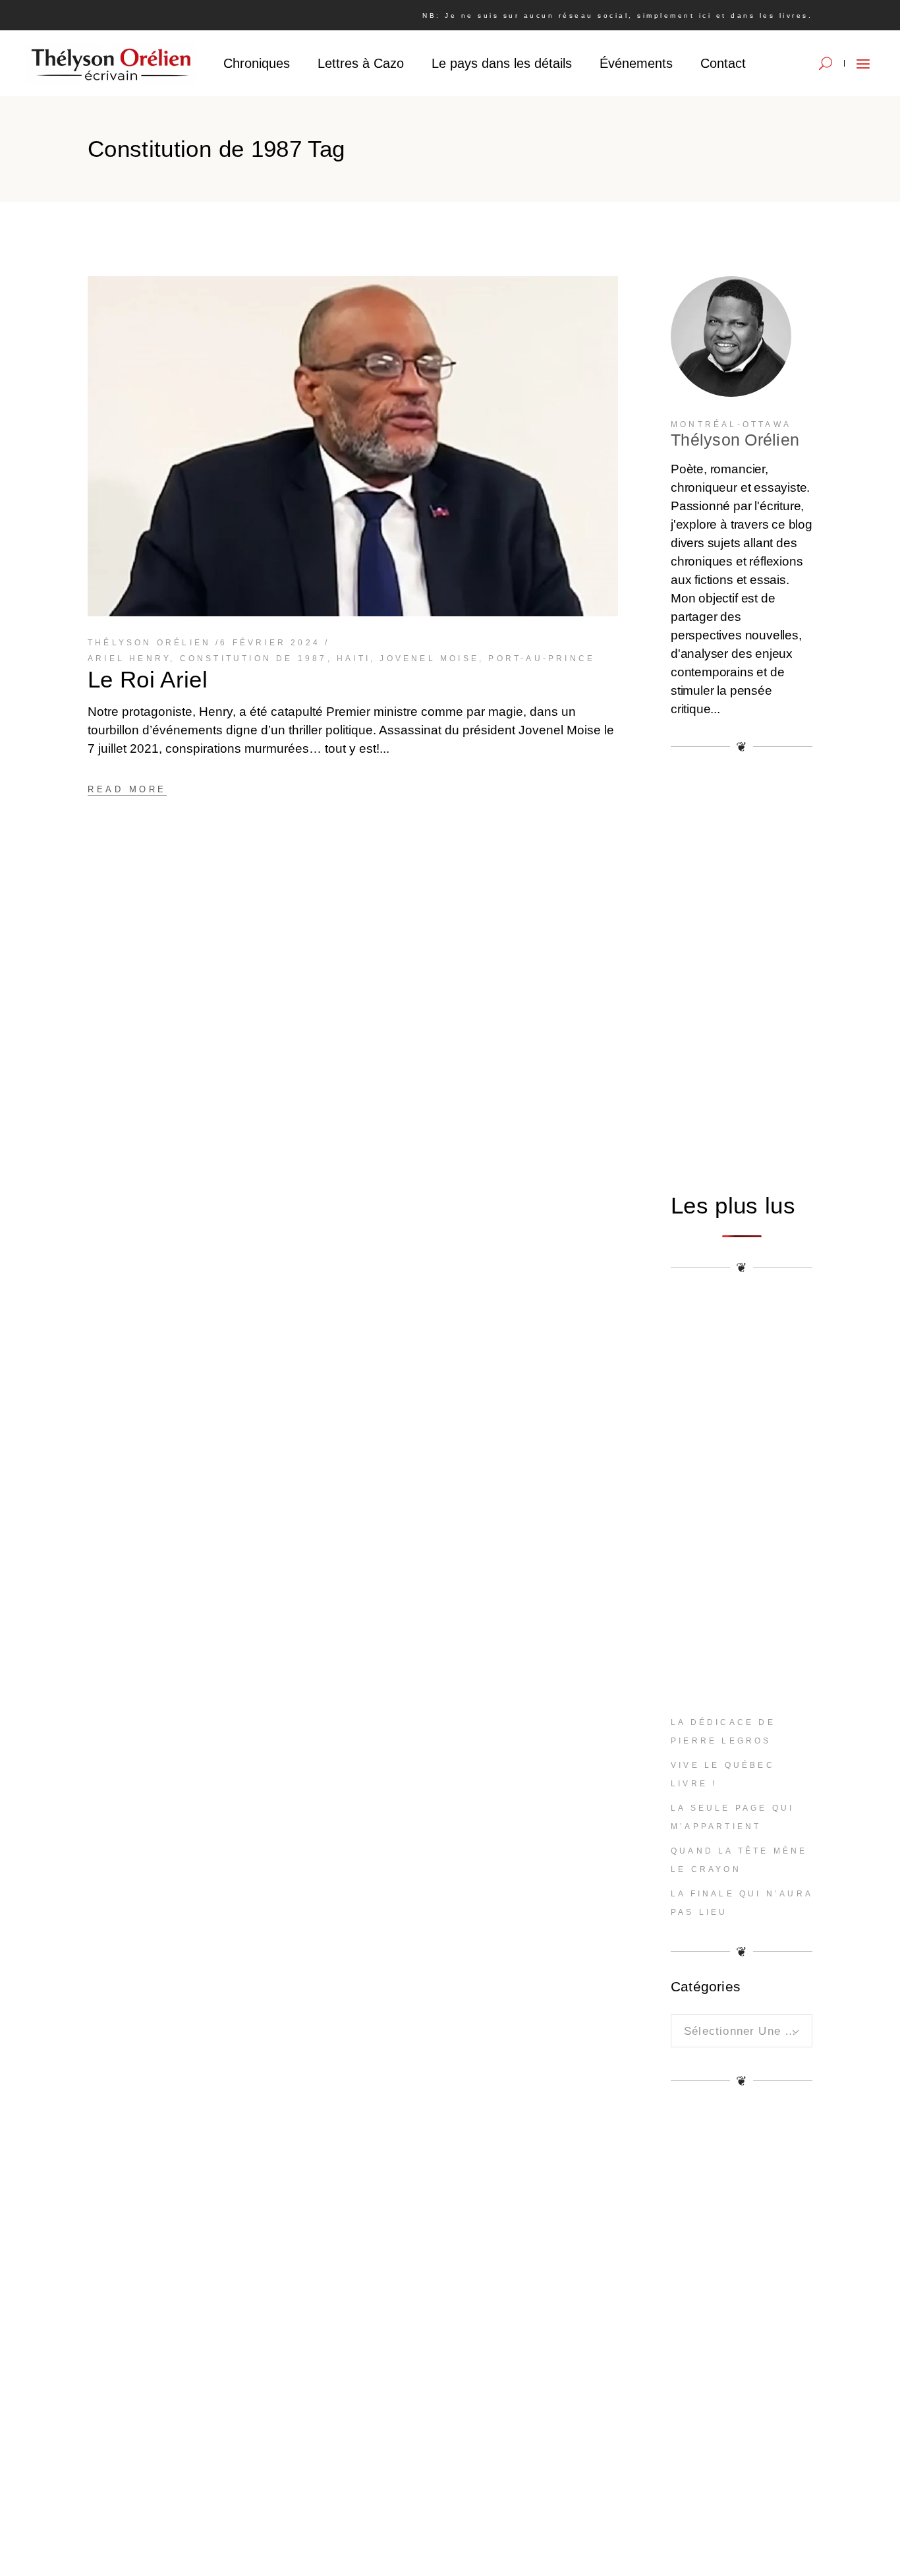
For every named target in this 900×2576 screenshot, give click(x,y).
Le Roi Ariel (148, 679)
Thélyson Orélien (149, 643)
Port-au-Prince (542, 659)
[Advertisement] (742, 972)
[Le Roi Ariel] (353, 446)
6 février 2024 (270, 643)
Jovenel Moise (429, 659)
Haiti (353, 659)
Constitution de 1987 (254, 659)
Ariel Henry (129, 659)
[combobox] (742, 2031)
